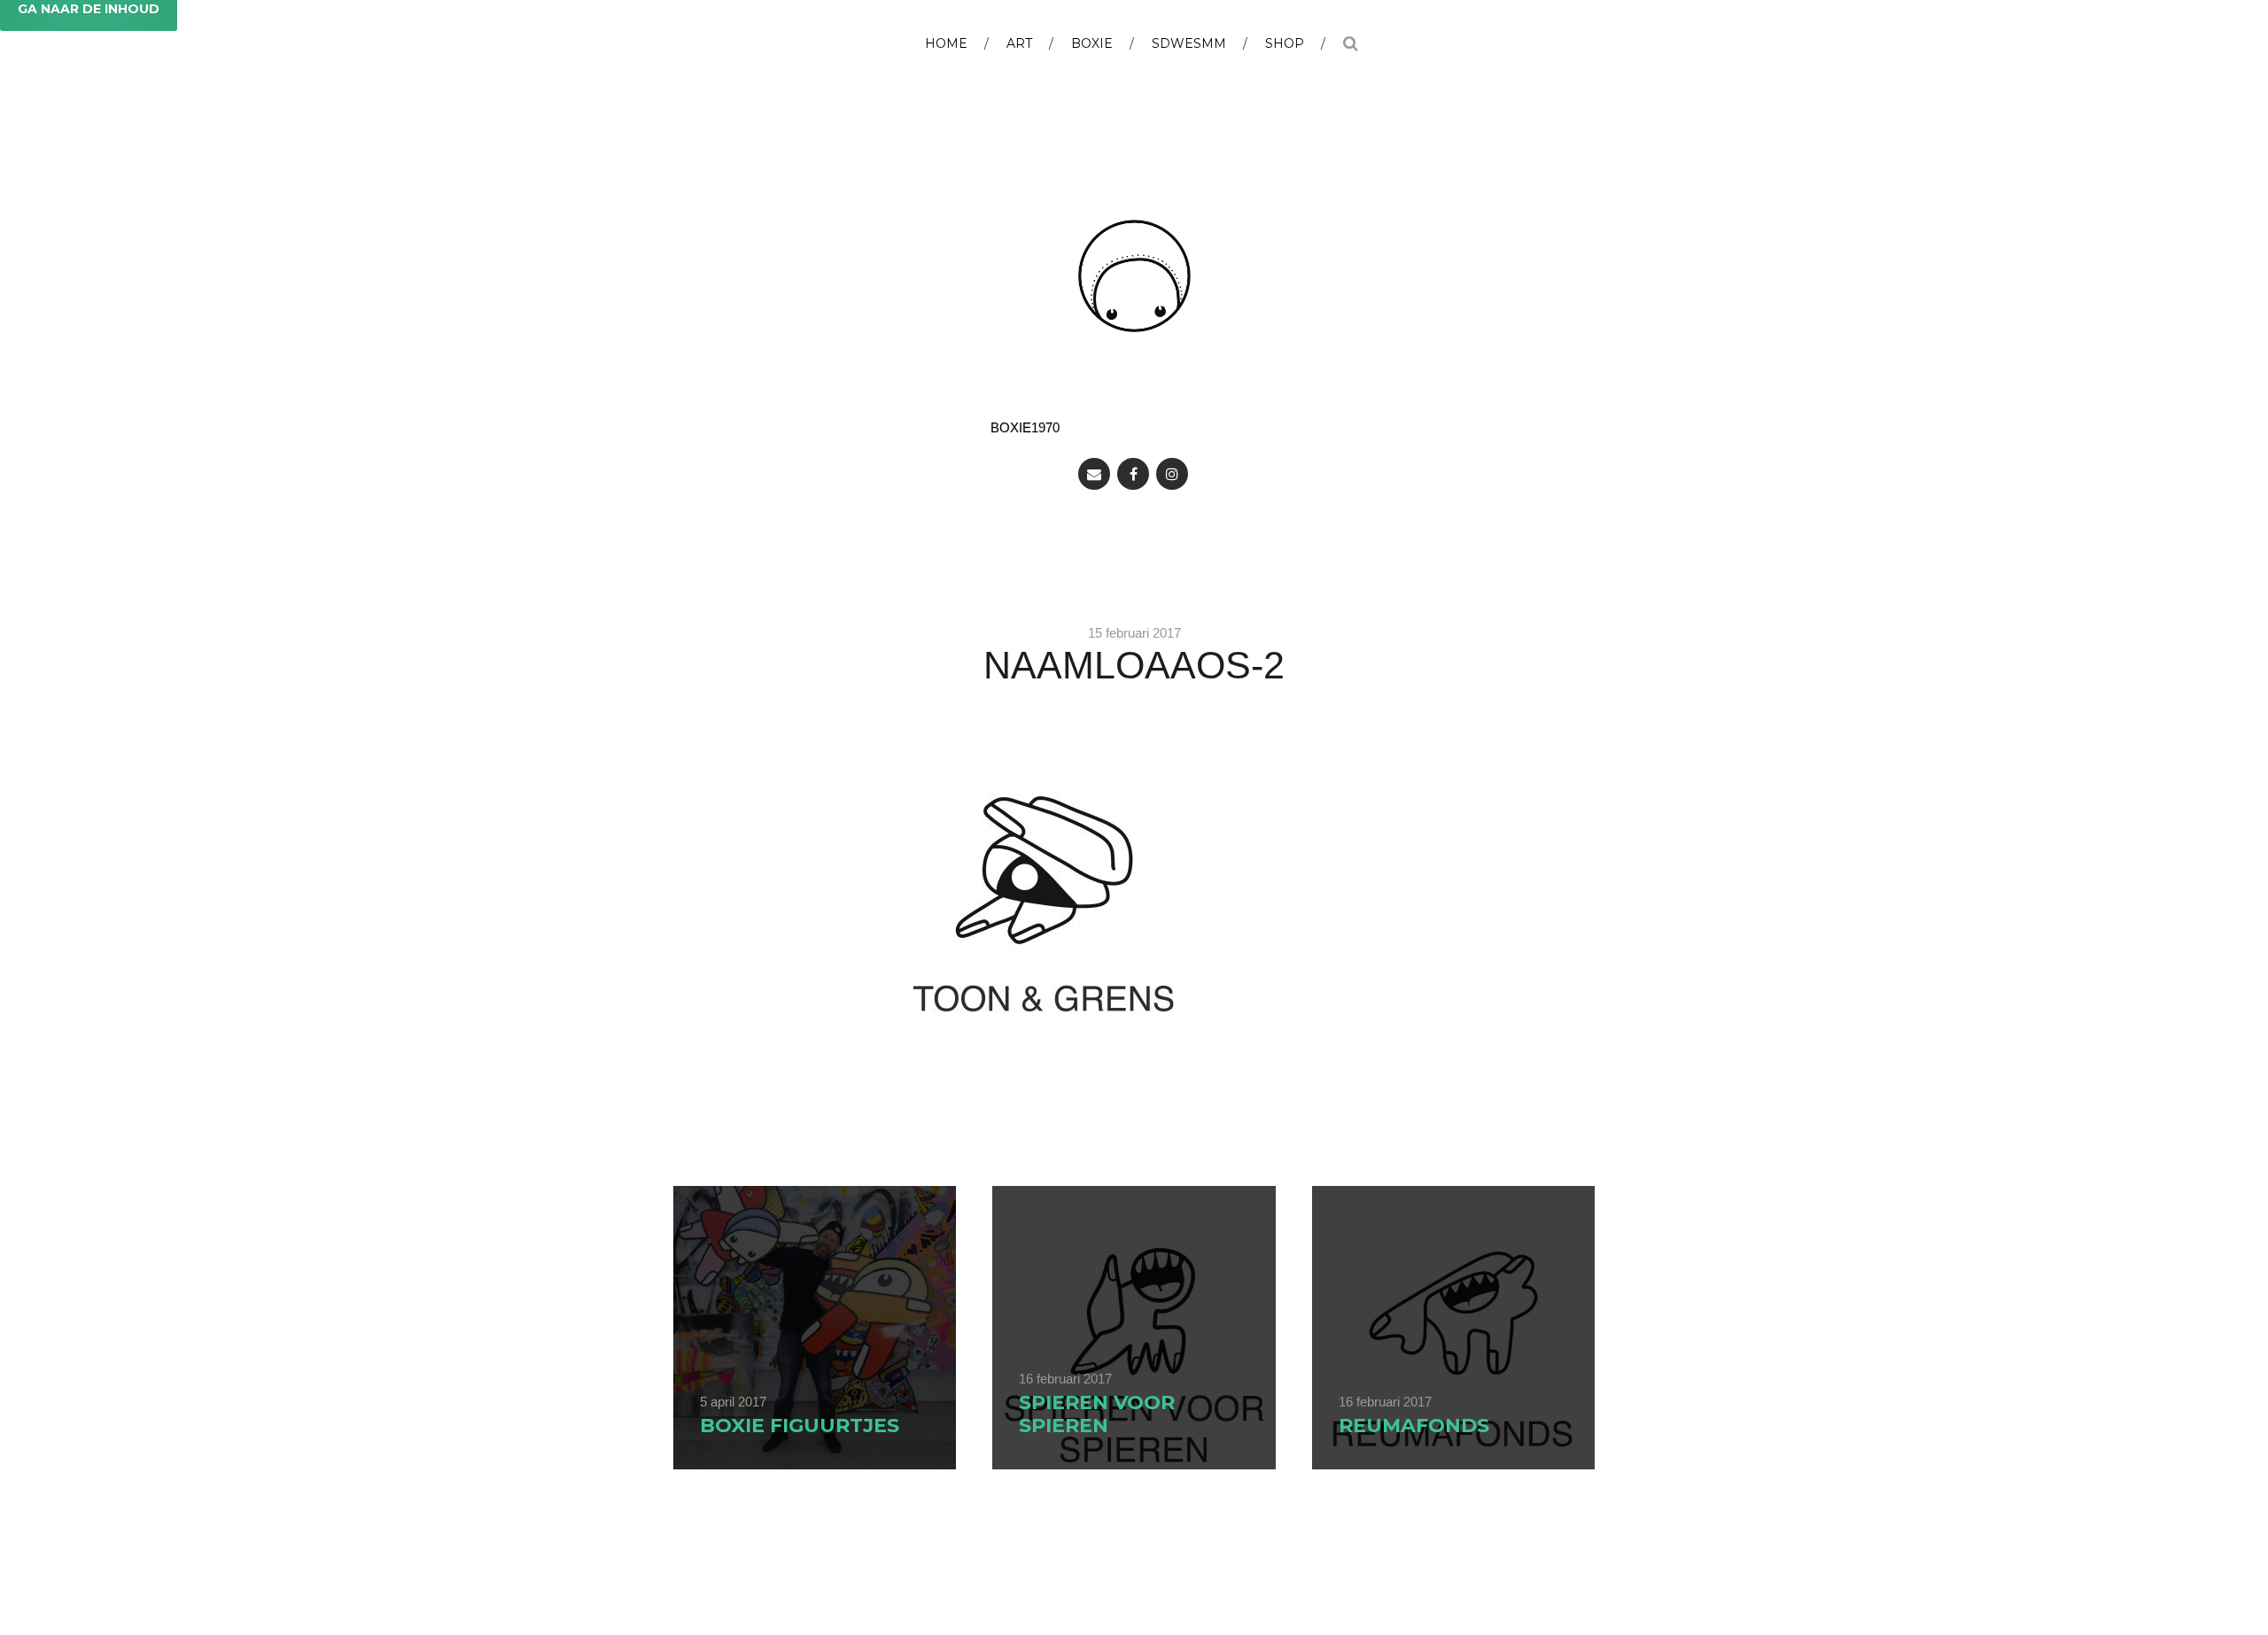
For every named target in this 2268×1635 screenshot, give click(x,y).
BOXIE (1092, 43)
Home (946, 43)
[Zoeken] (1350, 36)
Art (1019, 43)
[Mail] (1094, 474)
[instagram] (1172, 474)
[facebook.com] (1133, 474)
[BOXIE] (1134, 276)
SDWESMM (1189, 43)
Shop (1285, 43)
